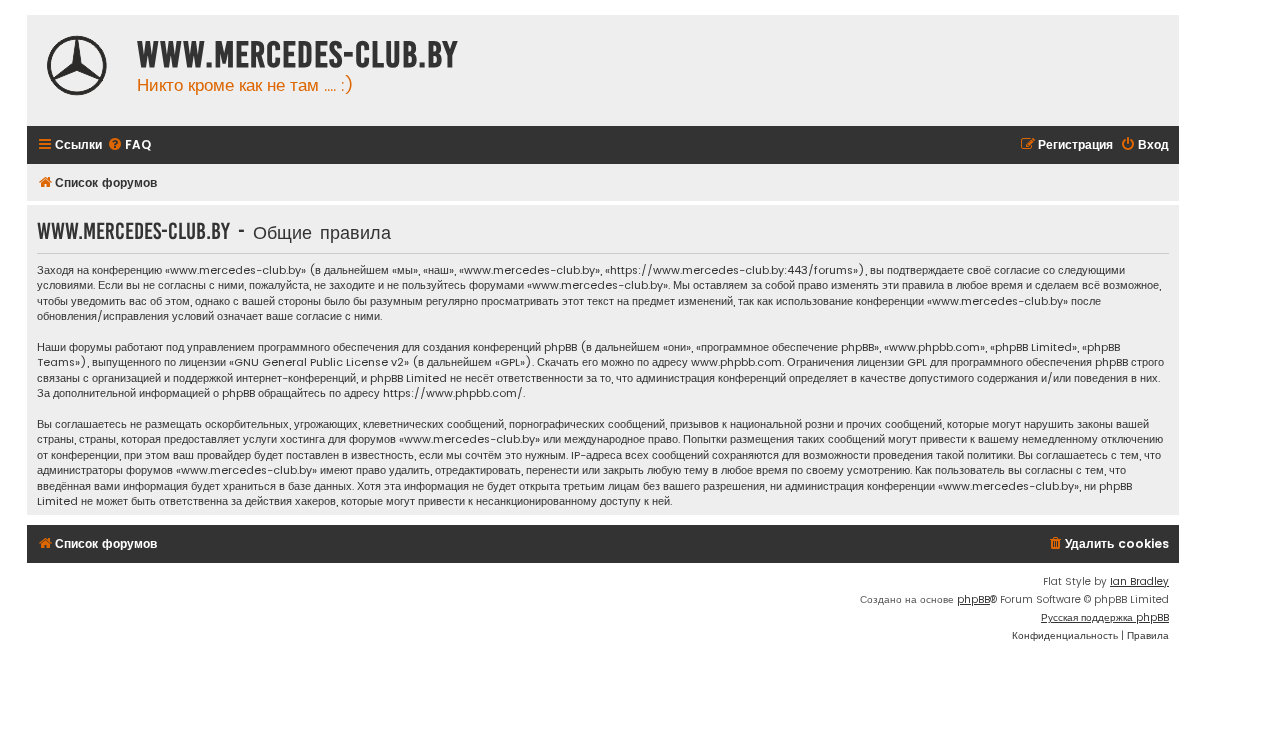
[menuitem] (129, 145)
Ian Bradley (1139, 581)
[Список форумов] (77, 68)
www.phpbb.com (736, 362)
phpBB (973, 599)
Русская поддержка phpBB (1105, 617)
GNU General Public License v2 (319, 362)
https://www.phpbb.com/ (453, 393)
